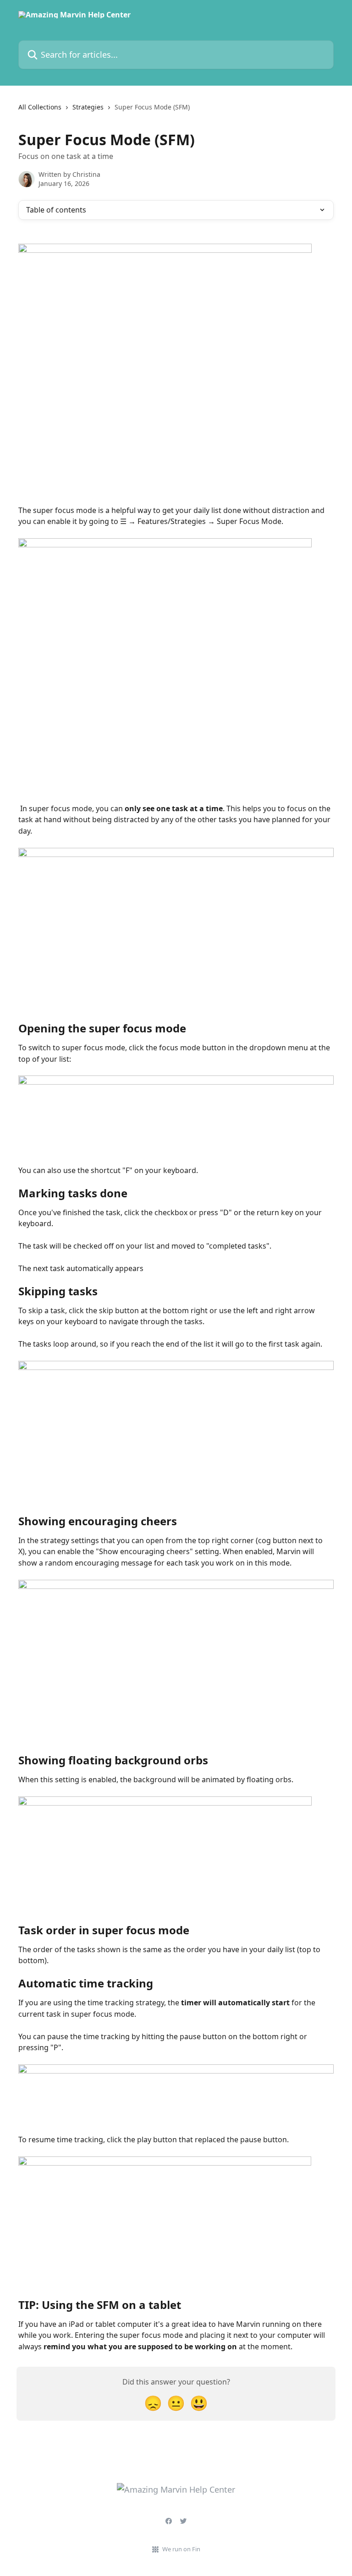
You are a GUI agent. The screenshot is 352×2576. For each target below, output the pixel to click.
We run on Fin (181, 2549)
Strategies (88, 107)
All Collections (40, 107)
